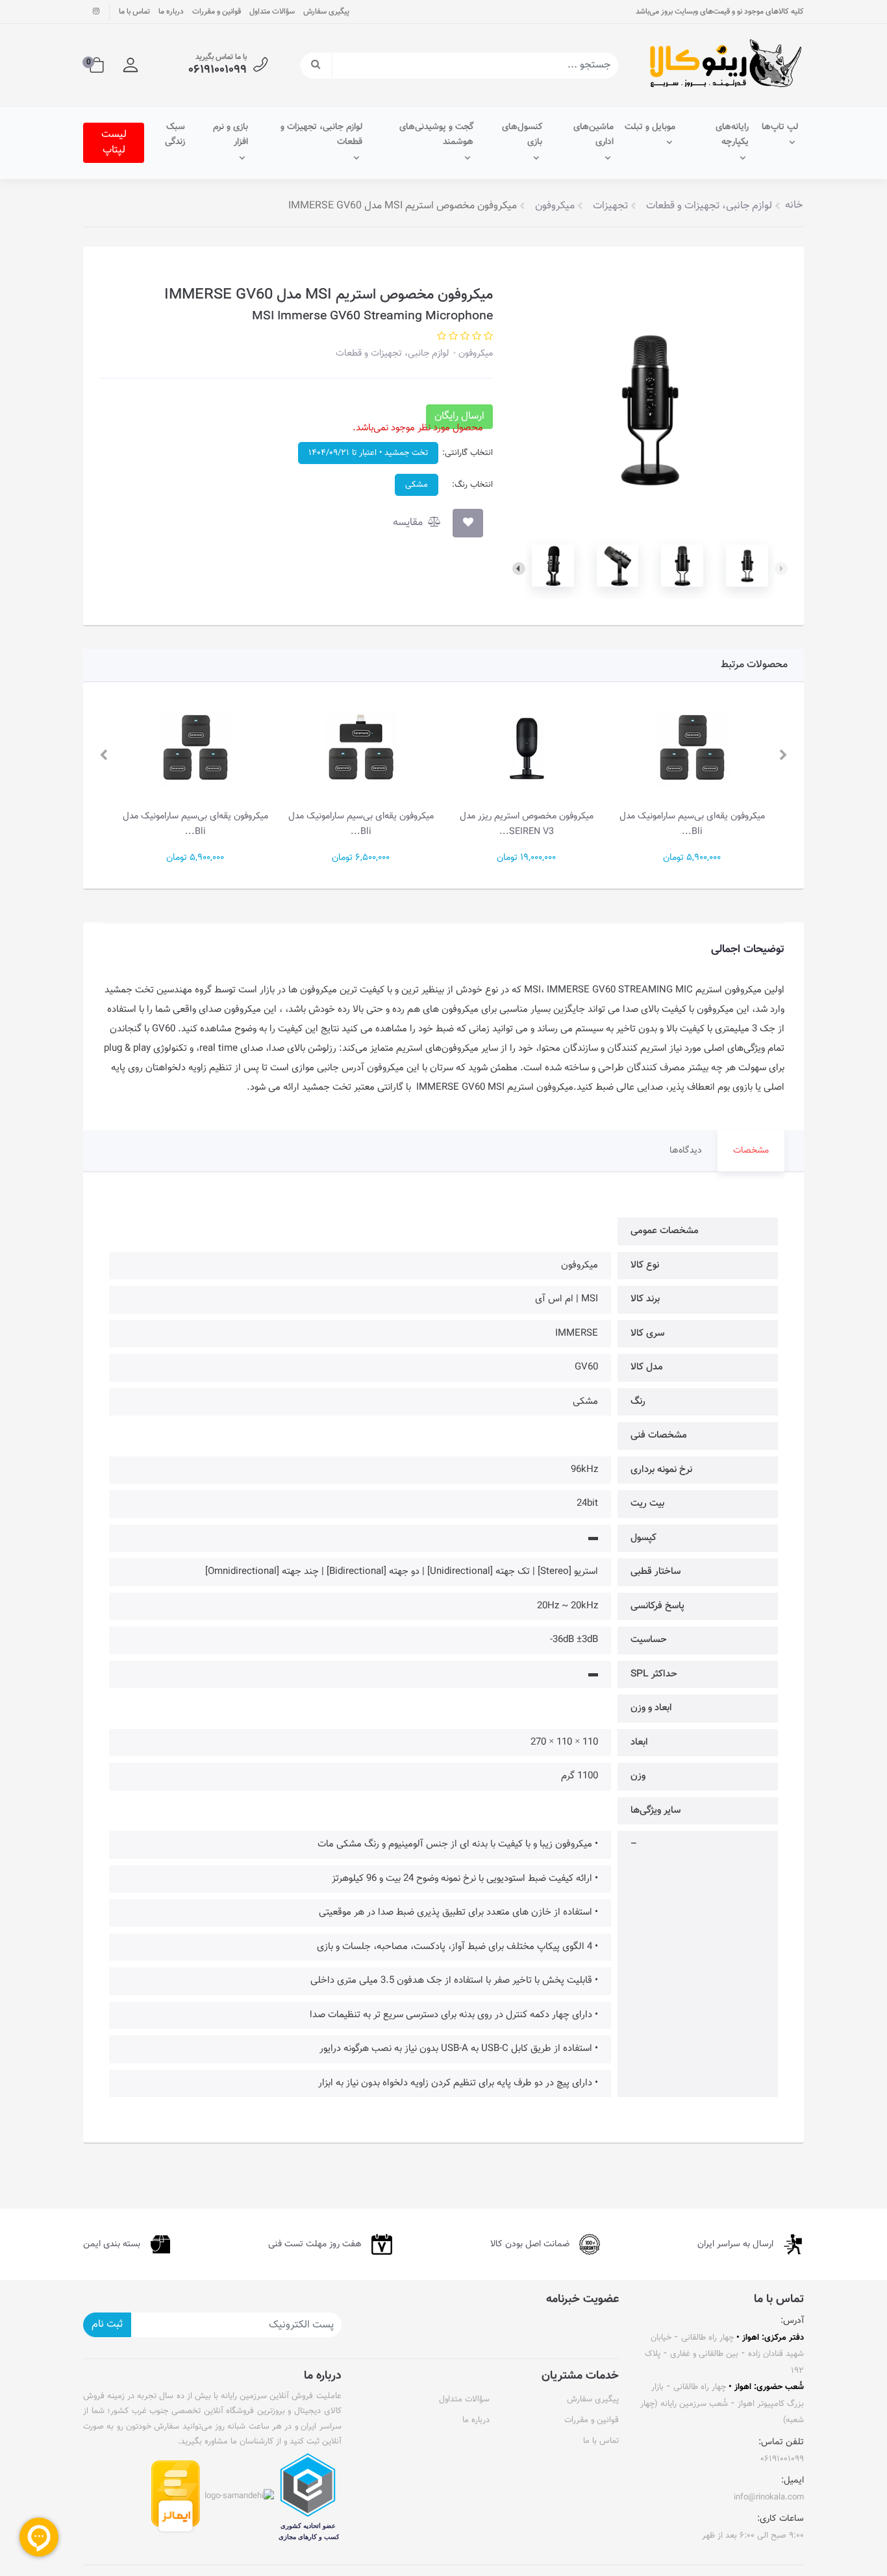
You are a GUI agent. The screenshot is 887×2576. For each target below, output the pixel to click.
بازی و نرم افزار (231, 135)
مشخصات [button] (751, 1151)
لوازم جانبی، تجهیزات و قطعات (321, 135)
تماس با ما (134, 12)
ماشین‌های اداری (593, 135)
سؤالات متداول (272, 12)
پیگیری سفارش (326, 12)
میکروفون (474, 353)
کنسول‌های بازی (522, 135)
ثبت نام (107, 2325)
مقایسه (409, 523)
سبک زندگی (175, 135)
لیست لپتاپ (114, 142)
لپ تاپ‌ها (780, 127)
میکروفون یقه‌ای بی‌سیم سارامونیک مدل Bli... (692, 824)
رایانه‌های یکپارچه (732, 135)
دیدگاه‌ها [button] (686, 1151)
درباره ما (171, 12)
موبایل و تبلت (650, 127)
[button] (131, 66)
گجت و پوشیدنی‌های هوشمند (436, 135)
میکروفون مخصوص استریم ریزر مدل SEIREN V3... (527, 824)
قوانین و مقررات (217, 12)
